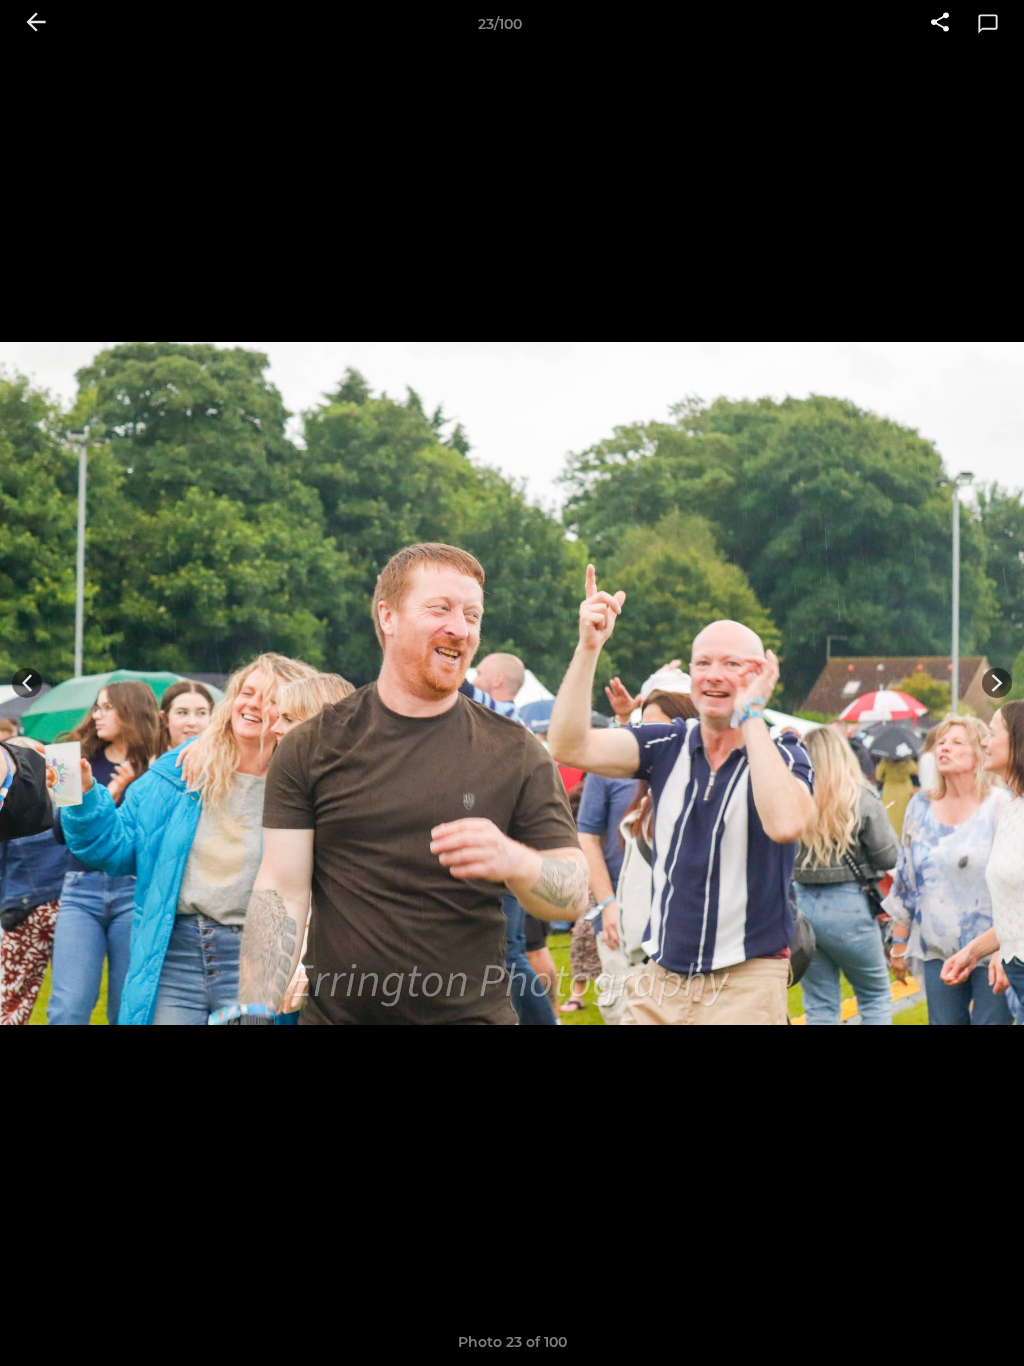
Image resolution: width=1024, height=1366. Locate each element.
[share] (940, 24)
